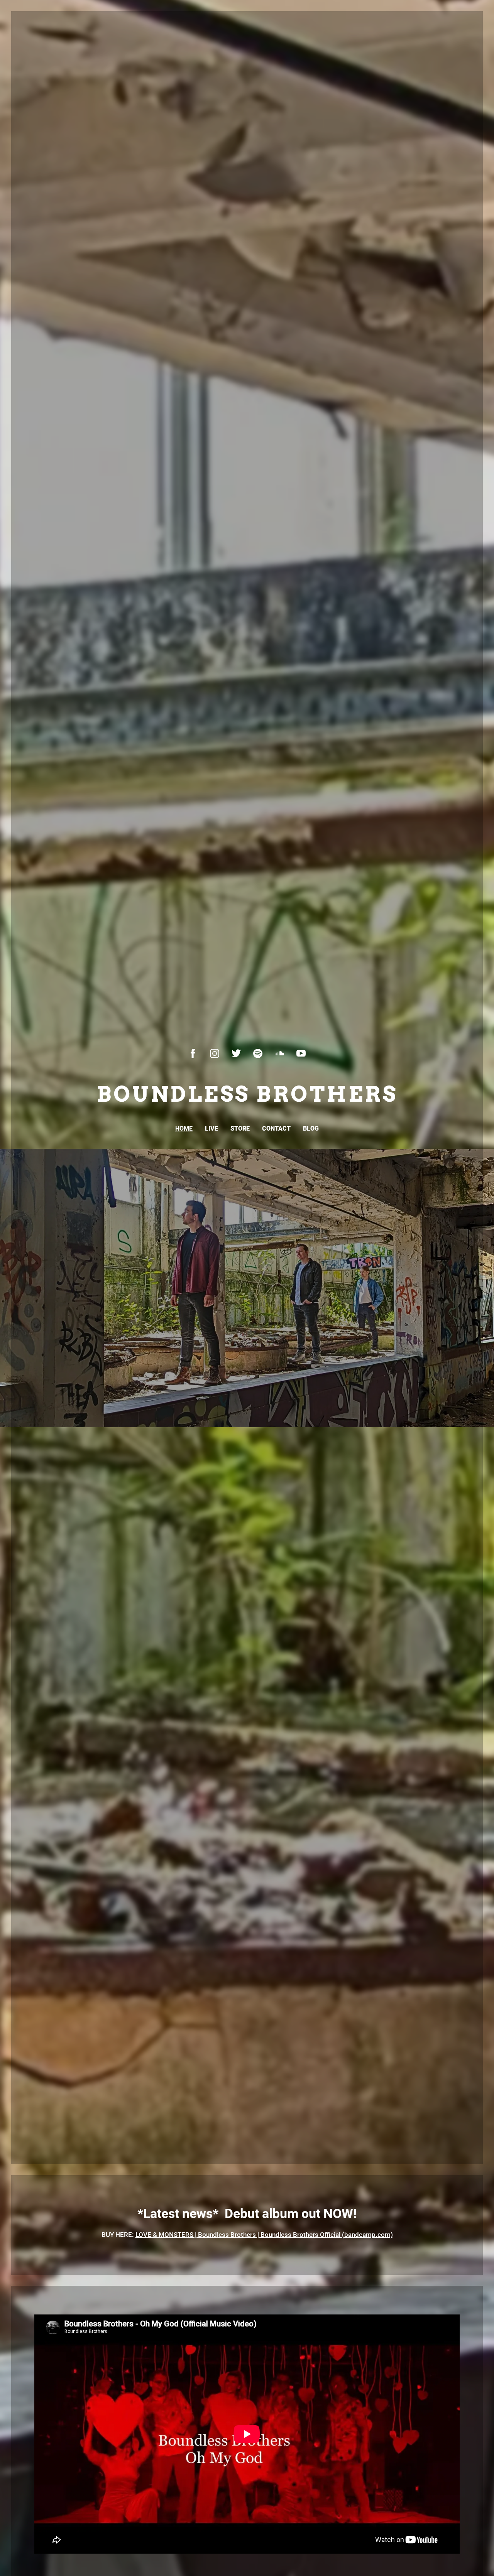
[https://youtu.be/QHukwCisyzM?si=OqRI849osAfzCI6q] (301, 1053)
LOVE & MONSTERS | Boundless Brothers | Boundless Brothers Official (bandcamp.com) (264, 2235)
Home (184, 1128)
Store (240, 1128)
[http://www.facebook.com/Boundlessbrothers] (193, 1053)
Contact (276, 1128)
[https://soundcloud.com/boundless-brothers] (279, 1053)
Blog (311, 1128)
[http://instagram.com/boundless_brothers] (215, 1053)
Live (211, 1128)
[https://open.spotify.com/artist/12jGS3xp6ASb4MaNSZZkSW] (258, 1053)
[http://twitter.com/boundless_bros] (236, 1053)
